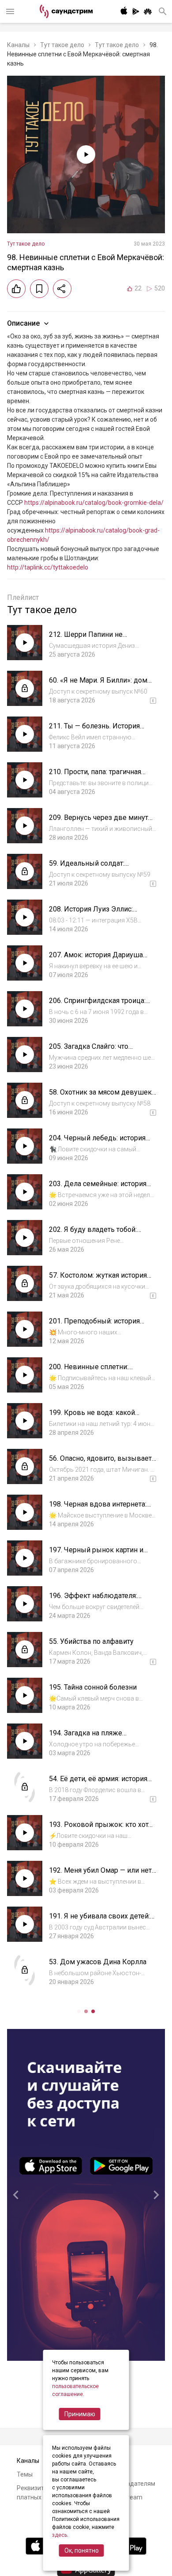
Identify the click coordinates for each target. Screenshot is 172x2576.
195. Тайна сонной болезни (93, 1687)
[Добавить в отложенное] (39, 289)
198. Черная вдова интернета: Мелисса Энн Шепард (98, 1508)
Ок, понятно (82, 2550)
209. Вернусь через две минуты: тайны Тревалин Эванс (102, 822)
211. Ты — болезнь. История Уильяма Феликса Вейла (94, 730)
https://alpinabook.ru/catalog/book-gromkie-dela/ (94, 503)
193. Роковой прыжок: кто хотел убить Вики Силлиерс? (103, 1829)
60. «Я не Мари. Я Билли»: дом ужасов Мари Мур (98, 685)
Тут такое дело (62, 45)
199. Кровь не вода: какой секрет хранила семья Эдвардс (101, 1417)
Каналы (18, 45)
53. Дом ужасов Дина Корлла (98, 1962)
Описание (23, 323)
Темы (25, 2474)
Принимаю (80, 2414)
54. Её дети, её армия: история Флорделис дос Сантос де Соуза (102, 1783)
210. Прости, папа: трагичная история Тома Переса (95, 776)
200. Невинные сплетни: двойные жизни (89, 1371)
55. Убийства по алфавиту (91, 1641)
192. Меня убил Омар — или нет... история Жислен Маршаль (102, 1875)
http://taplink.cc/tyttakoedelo (48, 567)
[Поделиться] (62, 289)
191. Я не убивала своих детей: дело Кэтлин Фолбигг (99, 1920)
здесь (60, 2535)
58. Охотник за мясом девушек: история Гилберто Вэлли (101, 1097)
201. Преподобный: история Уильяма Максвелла (94, 1325)
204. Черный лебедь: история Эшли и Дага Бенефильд (97, 1142)
